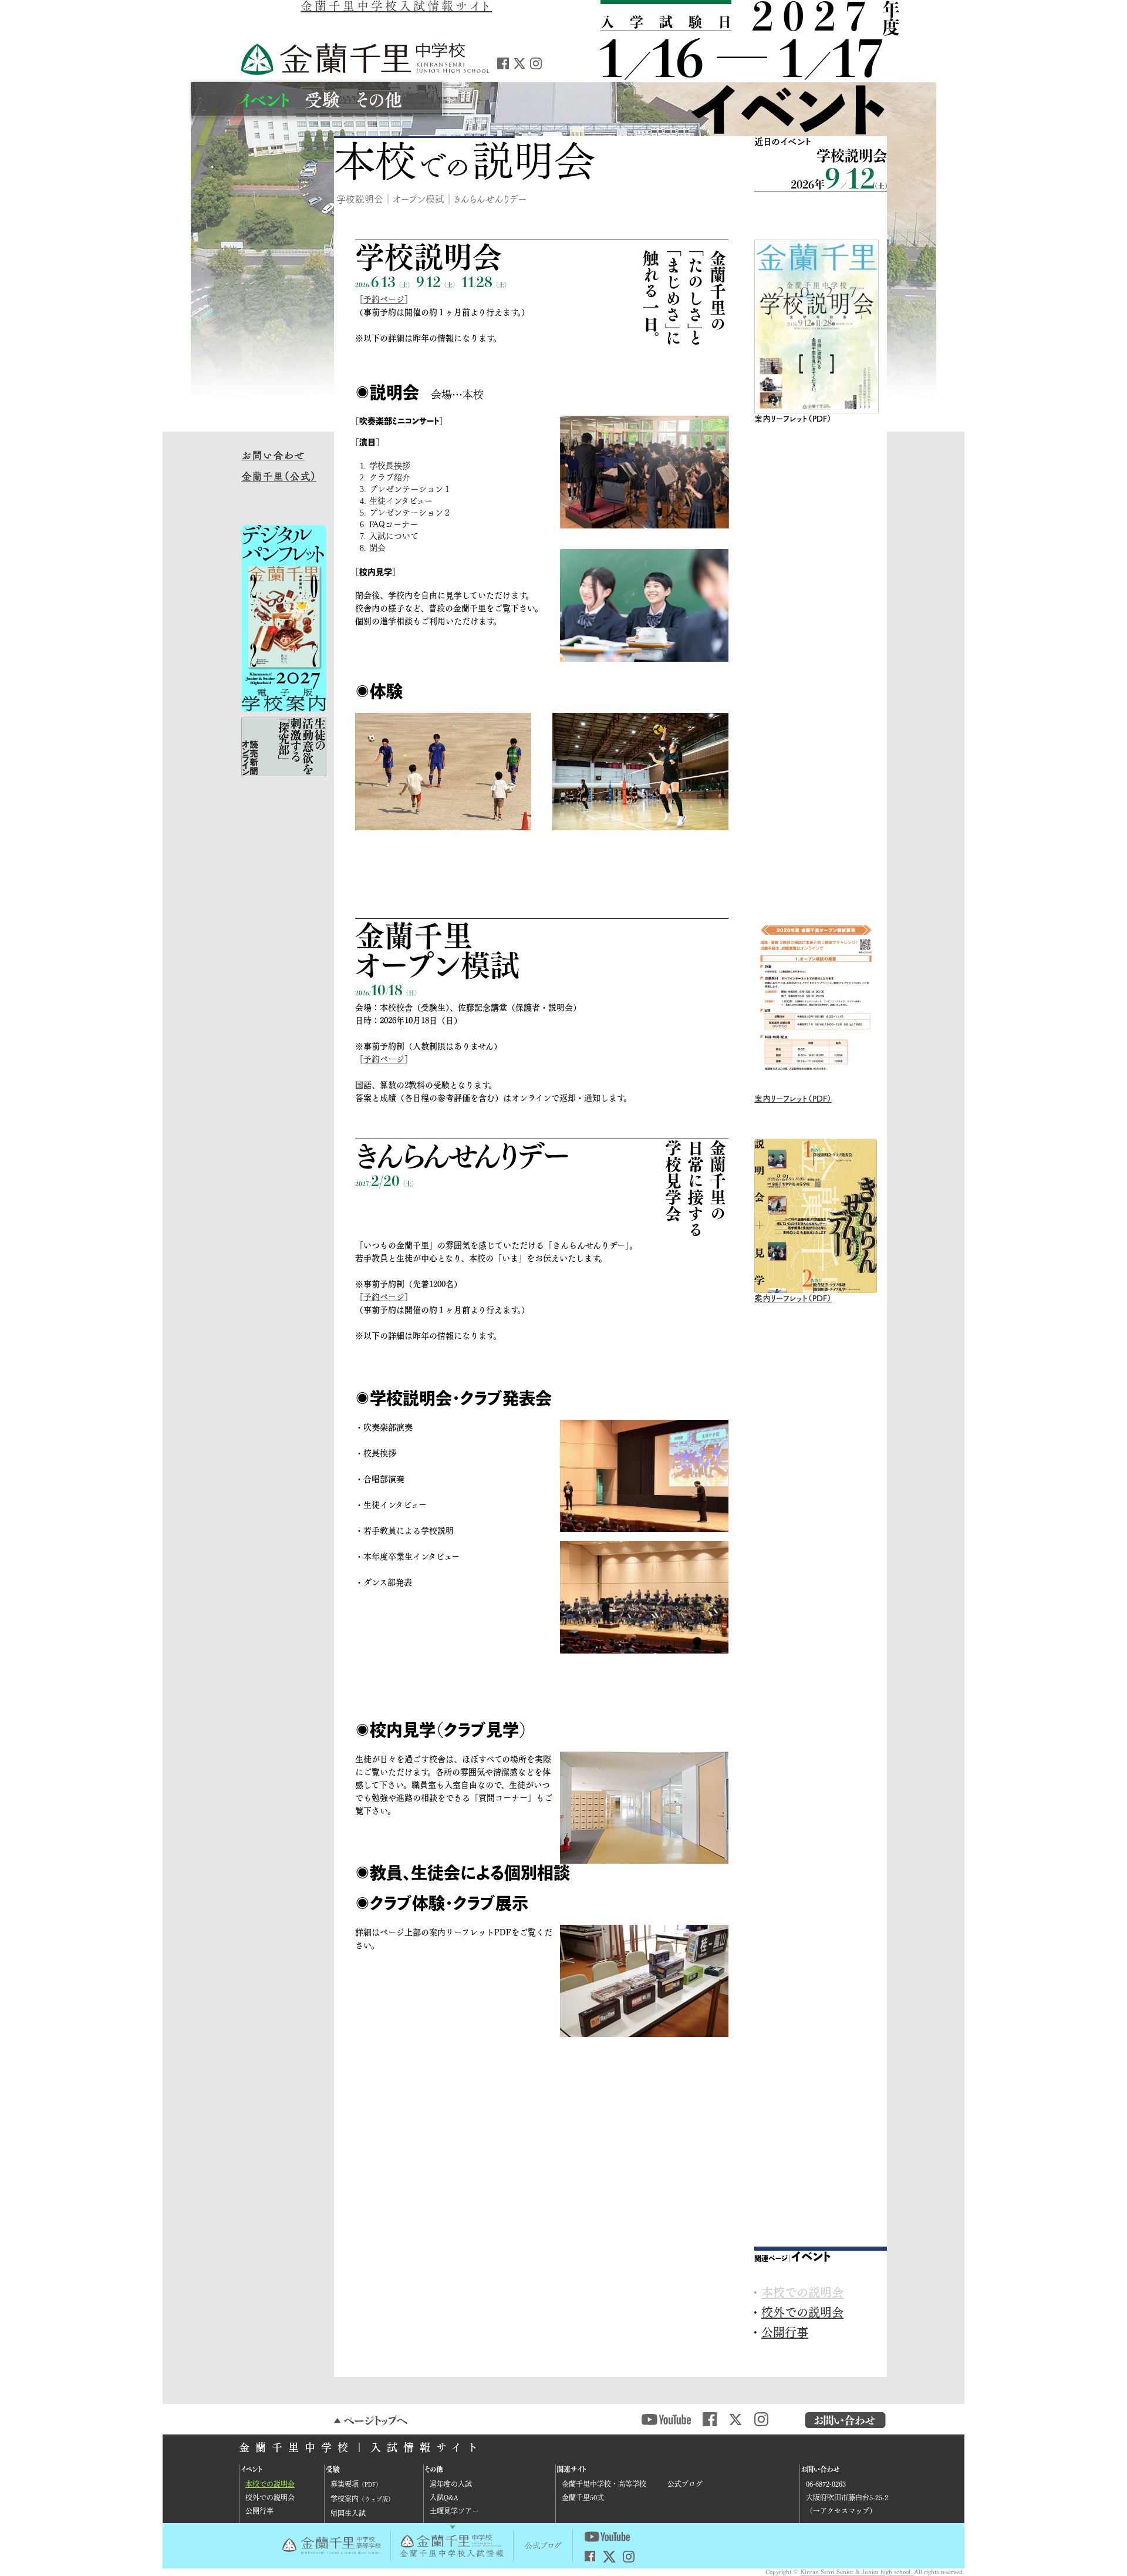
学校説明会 (360, 198)
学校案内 (362, 2498)
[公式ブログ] (543, 2546)
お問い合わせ (273, 455)
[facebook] (503, 63)
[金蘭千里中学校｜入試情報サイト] (452, 2546)
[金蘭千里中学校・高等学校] (332, 2546)
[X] (519, 63)
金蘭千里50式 (583, 2496)
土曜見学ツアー (454, 2510)
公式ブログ (685, 2483)
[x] (609, 2557)
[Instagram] (536, 63)
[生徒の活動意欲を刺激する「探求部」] (285, 776)
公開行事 (785, 2331)
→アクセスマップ (841, 2510)
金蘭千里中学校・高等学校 (604, 2483)
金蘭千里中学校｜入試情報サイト (361, 2446)
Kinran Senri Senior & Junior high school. (857, 2571)
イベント (264, 99)
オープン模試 (419, 198)
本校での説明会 (802, 2292)
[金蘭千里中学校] (365, 72)
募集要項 (356, 2483)
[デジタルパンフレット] (285, 711)
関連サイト (571, 2469)
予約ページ (384, 298)
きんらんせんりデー (490, 198)
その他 (379, 99)
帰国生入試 (348, 2512)
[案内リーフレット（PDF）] (816, 410)
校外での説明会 (802, 2311)
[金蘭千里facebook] (710, 2419)
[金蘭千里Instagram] (761, 2419)
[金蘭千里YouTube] (666, 2420)
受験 (322, 99)
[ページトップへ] (371, 2420)
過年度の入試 (451, 2483)
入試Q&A (444, 2496)
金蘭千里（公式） (279, 476)
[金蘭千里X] (735, 2420)
